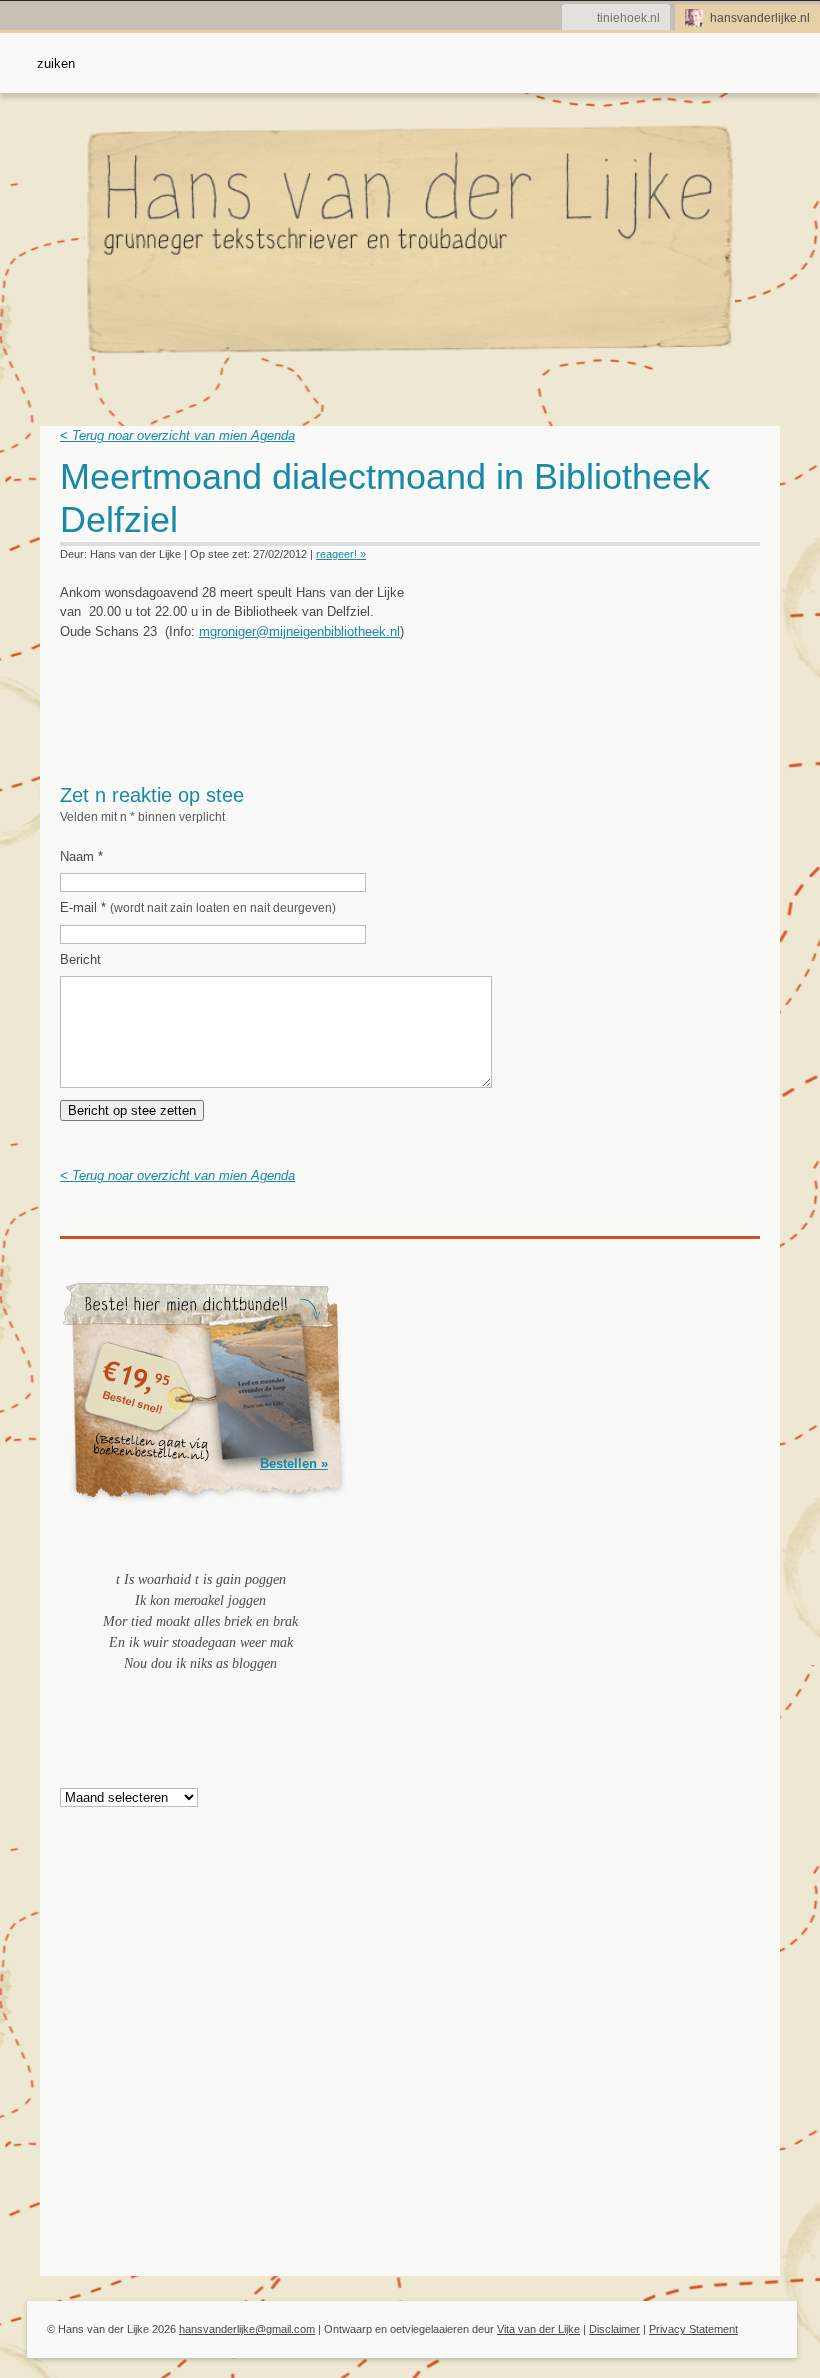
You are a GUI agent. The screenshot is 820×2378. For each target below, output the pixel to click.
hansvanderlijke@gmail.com (247, 2329)
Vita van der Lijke (538, 2329)
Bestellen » (294, 1463)
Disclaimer (614, 2329)
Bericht (80, 959)
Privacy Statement (693, 2329)
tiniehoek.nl (628, 18)
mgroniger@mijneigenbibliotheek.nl (299, 631)
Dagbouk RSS (747, 482)
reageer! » (341, 554)
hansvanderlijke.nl (760, 18)
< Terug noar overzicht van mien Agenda (177, 435)
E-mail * (198, 907)
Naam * (81, 856)
